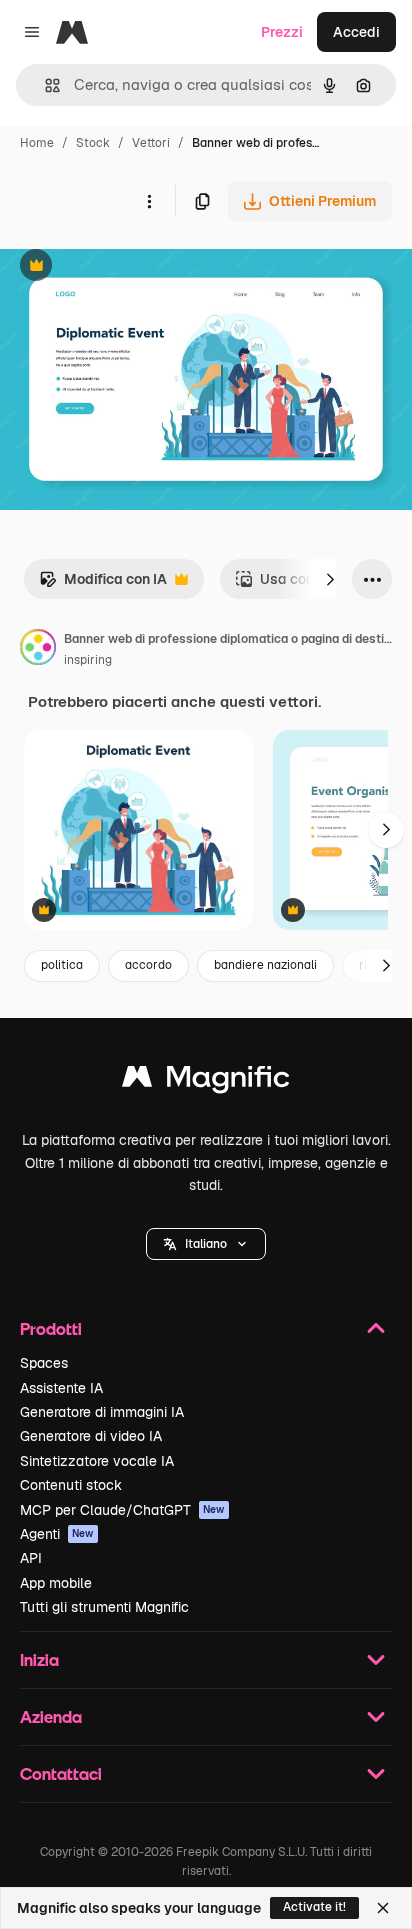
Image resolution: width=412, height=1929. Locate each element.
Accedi (356, 32)
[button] (206, 1244)
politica (62, 965)
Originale (132, 267)
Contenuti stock (71, 1485)
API (31, 1558)
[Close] (383, 1908)
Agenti (57, 1534)
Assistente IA (61, 1388)
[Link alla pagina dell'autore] (38, 650)
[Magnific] (206, 1081)
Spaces (44, 1363)
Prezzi (282, 32)
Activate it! (314, 1907)
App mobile (56, 1583)
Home (37, 143)
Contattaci (61, 1773)
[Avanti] (330, 579)
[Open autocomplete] (44, 85)
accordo (148, 965)
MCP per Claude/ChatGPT (122, 1510)
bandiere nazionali (265, 965)
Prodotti (51, 1328)
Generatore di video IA (91, 1436)
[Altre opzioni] (149, 201)
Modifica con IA (103, 584)
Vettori (151, 143)
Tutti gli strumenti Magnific (104, 1607)
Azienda (51, 1716)
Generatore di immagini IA (102, 1412)
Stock (93, 143)
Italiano (206, 1244)
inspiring (88, 660)
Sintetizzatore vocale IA (97, 1461)
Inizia (39, 1659)
